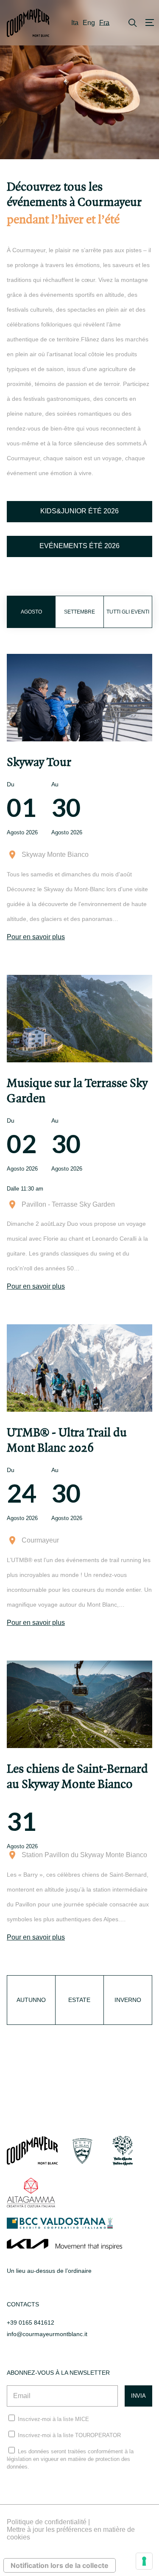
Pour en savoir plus (36, 937)
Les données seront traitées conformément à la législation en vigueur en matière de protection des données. (70, 2459)
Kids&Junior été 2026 (79, 511)
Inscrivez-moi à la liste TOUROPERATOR (69, 2435)
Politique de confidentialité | (48, 2522)
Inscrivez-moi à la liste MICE (53, 2419)
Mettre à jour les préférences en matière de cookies (71, 2533)
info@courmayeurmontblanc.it (47, 2334)
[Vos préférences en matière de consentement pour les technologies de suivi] (144, 2561)
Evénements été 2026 (79, 546)
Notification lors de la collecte (60, 2565)
